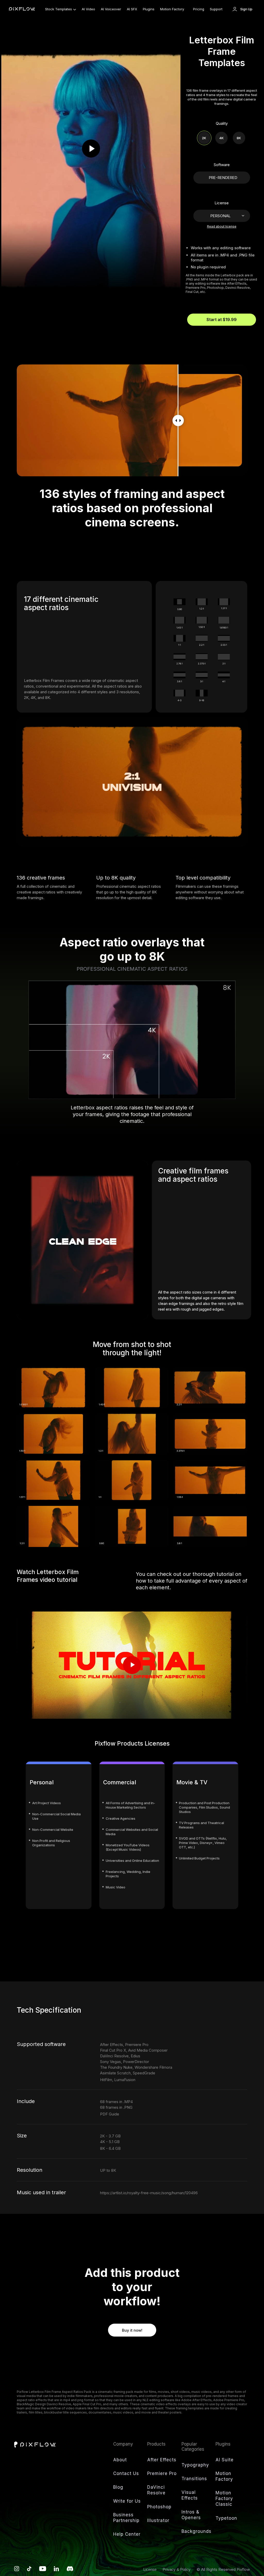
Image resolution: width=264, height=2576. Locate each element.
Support (216, 9)
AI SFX (132, 9)
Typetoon (226, 2518)
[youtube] (43, 2570)
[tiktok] (29, 2570)
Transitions (194, 2479)
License (150, 2569)
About (120, 2460)
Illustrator (158, 2520)
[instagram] (17, 2570)
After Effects (162, 2460)
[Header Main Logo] (22, 9)
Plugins (149, 9)
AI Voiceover (111, 9)
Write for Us (127, 2501)
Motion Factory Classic (224, 2499)
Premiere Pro (162, 2473)
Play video (132, 1665)
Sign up (246, 9)
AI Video (88, 9)
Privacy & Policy (177, 2569)
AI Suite (225, 2460)
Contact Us (126, 2473)
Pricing (199, 9)
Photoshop (159, 2507)
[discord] (70, 2570)
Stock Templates (59, 9)
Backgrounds (196, 2531)
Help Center (127, 2534)
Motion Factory (172, 9)
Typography (195, 2465)
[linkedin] (56, 2570)
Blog (118, 2487)
